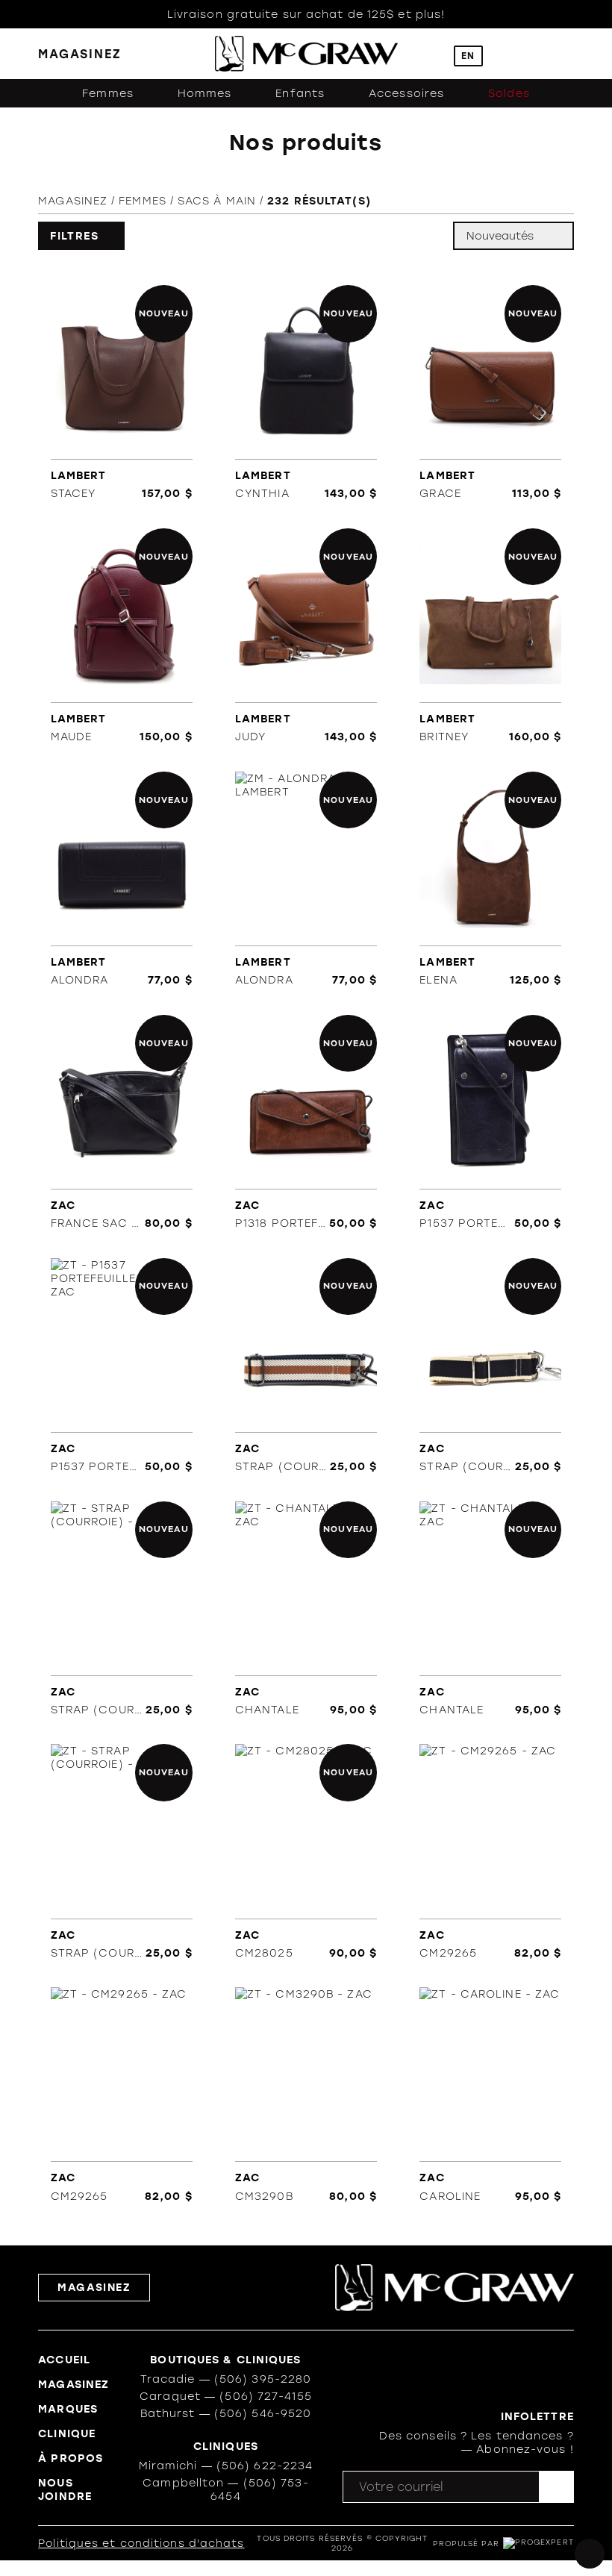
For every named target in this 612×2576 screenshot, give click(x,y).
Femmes (108, 93)
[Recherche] (432, 54)
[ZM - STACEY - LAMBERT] (121, 392)
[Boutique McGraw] (306, 54)
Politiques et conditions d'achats (141, 2544)
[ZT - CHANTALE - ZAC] (306, 1609)
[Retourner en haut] (590, 2554)
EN (468, 56)
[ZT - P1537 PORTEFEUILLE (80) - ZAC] (121, 1365)
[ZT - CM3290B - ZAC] (306, 2095)
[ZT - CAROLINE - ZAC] (491, 2095)
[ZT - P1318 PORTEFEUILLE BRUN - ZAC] (306, 1122)
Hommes (205, 93)
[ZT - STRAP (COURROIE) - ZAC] (306, 1365)
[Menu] (567, 54)
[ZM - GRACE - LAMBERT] (491, 392)
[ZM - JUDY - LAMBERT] (306, 635)
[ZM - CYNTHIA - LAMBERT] (306, 392)
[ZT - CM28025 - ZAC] (306, 1852)
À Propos (71, 2458)
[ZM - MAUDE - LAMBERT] (121, 635)
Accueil (64, 2360)
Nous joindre (65, 2489)
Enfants (300, 93)
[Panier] (536, 54)
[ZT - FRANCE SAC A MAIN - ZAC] (121, 1122)
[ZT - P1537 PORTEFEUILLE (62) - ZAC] (491, 1122)
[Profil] (505, 54)
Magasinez (73, 201)
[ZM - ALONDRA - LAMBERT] (121, 879)
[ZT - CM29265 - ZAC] (491, 1852)
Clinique (67, 2433)
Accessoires (406, 93)
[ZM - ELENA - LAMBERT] (491, 879)
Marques (68, 2409)
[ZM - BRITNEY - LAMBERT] (491, 635)
